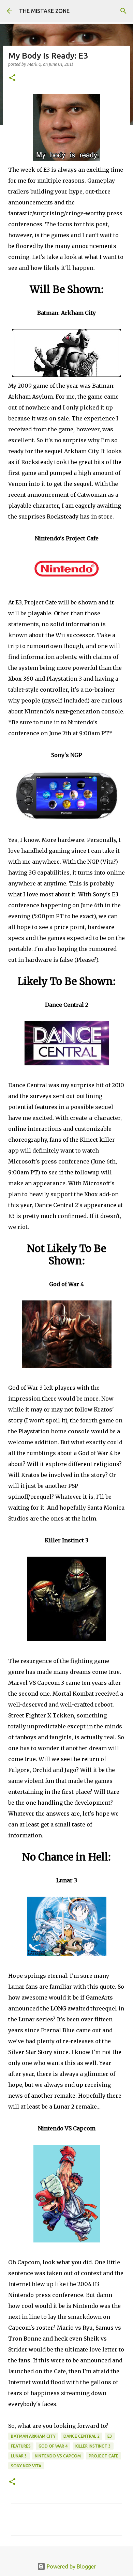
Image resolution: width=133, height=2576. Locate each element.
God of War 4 (53, 2446)
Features (21, 2446)
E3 (110, 2436)
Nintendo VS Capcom (58, 2456)
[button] (12, 78)
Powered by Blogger (71, 2566)
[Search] (123, 11)
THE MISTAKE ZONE (44, 11)
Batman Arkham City (33, 2436)
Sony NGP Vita (26, 2466)
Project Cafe (104, 2456)
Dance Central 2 (82, 2436)
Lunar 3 (19, 2456)
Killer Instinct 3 (93, 2446)
